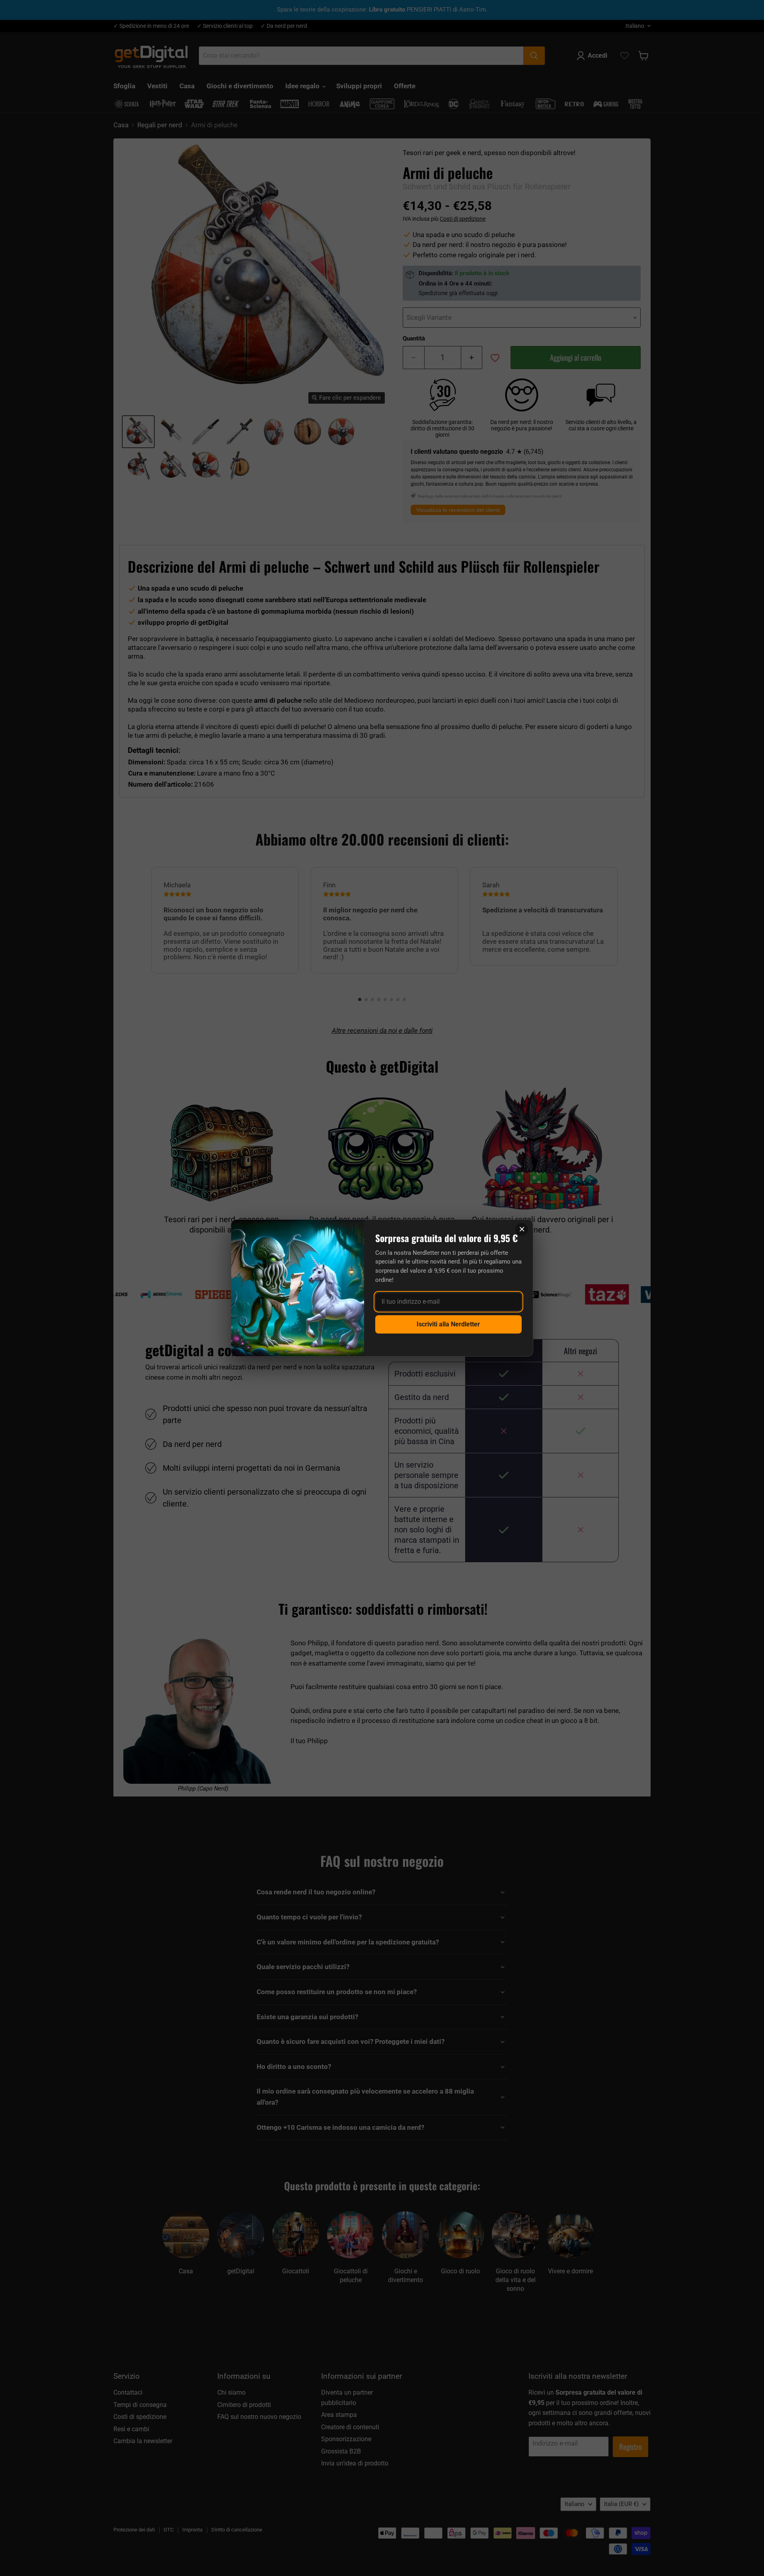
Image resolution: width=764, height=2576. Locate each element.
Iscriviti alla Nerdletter (448, 1324)
